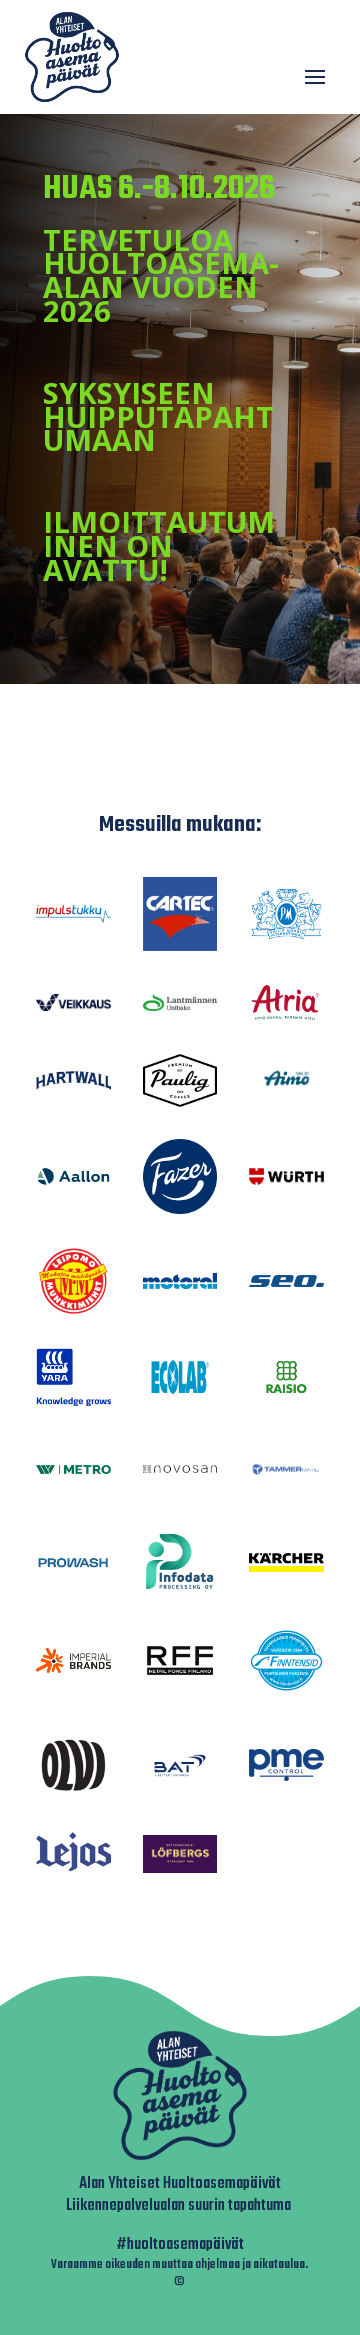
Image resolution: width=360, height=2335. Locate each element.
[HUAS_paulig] (180, 1101)
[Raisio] (286, 1391)
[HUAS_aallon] (73, 1181)
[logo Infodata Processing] (180, 1585)
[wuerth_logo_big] (286, 1179)
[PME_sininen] (286, 1775)
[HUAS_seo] (286, 1281)
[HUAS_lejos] (73, 1870)
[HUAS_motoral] (180, 1283)
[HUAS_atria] (286, 1016)
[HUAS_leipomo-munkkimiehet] (73, 1310)
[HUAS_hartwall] (73, 1084)
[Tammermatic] (286, 1495)
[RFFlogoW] (180, 1673)
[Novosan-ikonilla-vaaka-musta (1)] (180, 1467)
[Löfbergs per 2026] (180, 1867)
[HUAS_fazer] (180, 1208)
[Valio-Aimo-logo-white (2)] (286, 1096)
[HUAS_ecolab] (180, 1396)
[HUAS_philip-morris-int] (286, 935)
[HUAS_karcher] (286, 1566)
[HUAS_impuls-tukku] (73, 917)
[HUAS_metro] (73, 1468)
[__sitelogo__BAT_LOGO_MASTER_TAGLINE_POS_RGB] (180, 1782)
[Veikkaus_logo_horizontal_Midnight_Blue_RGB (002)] (73, 1005)
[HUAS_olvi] (73, 1794)
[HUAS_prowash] (73, 1565)
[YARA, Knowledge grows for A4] (73, 1400)
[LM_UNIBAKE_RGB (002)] (180, 1005)
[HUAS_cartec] (180, 945)
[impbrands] (73, 1667)
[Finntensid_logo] (286, 1692)
